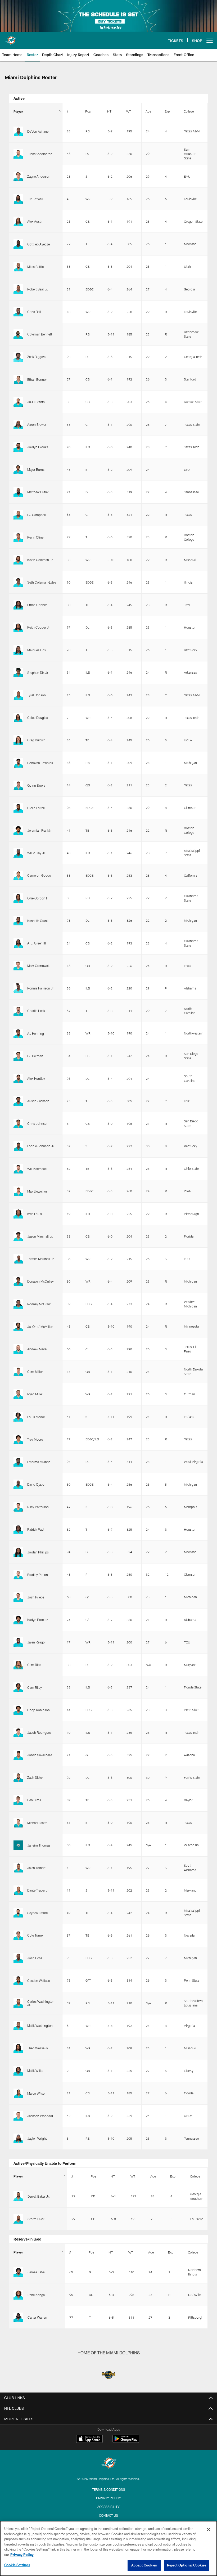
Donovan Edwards (40, 763)
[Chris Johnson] (18, 1123)
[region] (108, 2548)
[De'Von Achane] (18, 131)
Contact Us (108, 2515)
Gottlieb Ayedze (39, 244)
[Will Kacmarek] (18, 1169)
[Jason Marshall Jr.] (18, 1236)
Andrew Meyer (37, 1349)
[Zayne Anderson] (18, 176)
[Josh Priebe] (18, 1597)
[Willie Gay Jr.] (18, 853)
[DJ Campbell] (18, 515)
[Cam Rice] (18, 1665)
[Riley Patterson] (18, 1507)
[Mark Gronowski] (18, 966)
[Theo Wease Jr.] (18, 2048)
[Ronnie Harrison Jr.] (18, 988)
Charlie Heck (36, 1011)
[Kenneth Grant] (18, 921)
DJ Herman (35, 1056)
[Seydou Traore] (18, 1913)
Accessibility (108, 2507)
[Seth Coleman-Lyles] (18, 582)
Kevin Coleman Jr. (40, 560)
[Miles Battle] (18, 267)
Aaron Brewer (37, 424)
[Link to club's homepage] (11, 38)
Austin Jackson (38, 1101)
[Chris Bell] (18, 312)
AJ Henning (36, 1033)
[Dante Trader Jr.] (18, 1890)
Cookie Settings (17, 2565)
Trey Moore (35, 1439)
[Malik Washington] (18, 2026)
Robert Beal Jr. (38, 289)
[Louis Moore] (18, 1417)
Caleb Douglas (38, 718)
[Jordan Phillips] (18, 1552)
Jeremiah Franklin (40, 830)
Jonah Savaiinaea (40, 1755)
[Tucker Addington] (18, 154)
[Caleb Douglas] (18, 718)
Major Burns (36, 469)
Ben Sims (34, 1800)
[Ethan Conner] (18, 605)
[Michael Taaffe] (18, 1823)
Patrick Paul (36, 1529)
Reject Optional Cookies (187, 2565)
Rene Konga (36, 2295)
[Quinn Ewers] (18, 785)
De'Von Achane (38, 131)
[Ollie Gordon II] (18, 898)
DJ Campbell (37, 515)
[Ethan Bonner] (18, 379)
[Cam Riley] (18, 1687)
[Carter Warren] (18, 2317)
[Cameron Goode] (18, 875)
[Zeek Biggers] (18, 357)
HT (109, 111)
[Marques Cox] (18, 650)
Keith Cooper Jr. (39, 627)
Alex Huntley (36, 1078)
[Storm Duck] (18, 2219)
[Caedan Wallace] (18, 1981)
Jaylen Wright (37, 2138)
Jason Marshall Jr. (40, 1236)
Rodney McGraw (39, 1304)
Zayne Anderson (39, 176)
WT (129, 111)
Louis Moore (36, 1417)
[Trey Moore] (18, 1439)
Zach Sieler (35, 1777)
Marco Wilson (37, 2093)
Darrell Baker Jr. (39, 2196)
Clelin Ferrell (36, 808)
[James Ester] (18, 2272)
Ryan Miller (35, 1394)
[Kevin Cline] (18, 537)
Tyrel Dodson (37, 695)
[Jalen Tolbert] (18, 1868)
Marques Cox (37, 650)
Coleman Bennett (40, 334)
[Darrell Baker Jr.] (18, 2196)
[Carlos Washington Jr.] (18, 2003)
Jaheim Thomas (39, 1845)
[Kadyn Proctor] (18, 1620)
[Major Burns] (18, 469)
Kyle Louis (35, 1214)
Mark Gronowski (39, 966)
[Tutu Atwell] (18, 199)
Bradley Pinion (38, 1575)
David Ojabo (36, 1484)
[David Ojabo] (18, 1484)
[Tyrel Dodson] (18, 695)
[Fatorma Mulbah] (18, 1462)
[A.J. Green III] (18, 943)
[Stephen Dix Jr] (18, 673)
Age (148, 111)
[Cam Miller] (18, 1372)
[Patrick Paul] (18, 1529)
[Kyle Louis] (18, 1214)
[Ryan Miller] (18, 1394)
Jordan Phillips (38, 1552)
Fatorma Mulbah (39, 1462)
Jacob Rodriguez (39, 1732)
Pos (88, 111)
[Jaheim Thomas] (18, 1845)
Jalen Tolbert (36, 1868)
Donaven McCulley (40, 1281)
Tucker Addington (40, 154)
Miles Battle (35, 267)
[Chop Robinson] (18, 1710)
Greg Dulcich (36, 740)
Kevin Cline (35, 537)
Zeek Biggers (36, 357)
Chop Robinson (39, 1710)
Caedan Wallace (39, 1981)
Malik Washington (40, 2026)
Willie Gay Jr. (37, 853)
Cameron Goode (39, 875)
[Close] (209, 2529)
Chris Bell (34, 312)
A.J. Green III (37, 943)
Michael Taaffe (37, 1823)
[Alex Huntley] (18, 1078)
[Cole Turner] (18, 1935)
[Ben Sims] (18, 1800)
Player (18, 111)
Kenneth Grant (38, 921)
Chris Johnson (38, 1123)
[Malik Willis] (18, 2071)
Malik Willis (35, 2071)
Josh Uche (35, 1958)
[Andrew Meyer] (18, 1349)
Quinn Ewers (36, 785)
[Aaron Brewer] (18, 424)
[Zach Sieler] (18, 1777)
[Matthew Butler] (18, 492)
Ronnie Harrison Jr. (41, 988)
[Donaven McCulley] (18, 1281)
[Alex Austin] (18, 221)
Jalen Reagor (37, 1642)
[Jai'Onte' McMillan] (18, 1327)
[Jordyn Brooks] (18, 447)
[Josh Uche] (18, 1958)
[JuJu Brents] (18, 402)
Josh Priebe (36, 1597)
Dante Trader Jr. (38, 1890)
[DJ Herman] (18, 1056)
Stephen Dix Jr (38, 673)
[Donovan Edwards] (18, 763)
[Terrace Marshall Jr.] (18, 1259)
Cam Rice (34, 1665)
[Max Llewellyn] (18, 1191)
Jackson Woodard (40, 2116)
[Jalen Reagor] (18, 1642)
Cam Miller (35, 1372)
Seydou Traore (37, 1913)
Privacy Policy (108, 2498)
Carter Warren (37, 2317)
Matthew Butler (38, 492)
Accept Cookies (144, 2565)
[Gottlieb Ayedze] (18, 244)
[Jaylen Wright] (18, 2138)
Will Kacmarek (37, 1169)
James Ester (36, 2272)
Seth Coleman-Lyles (42, 582)
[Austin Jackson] (18, 1101)
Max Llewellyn (37, 1191)
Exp (167, 111)
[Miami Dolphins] (108, 2464)
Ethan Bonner (37, 379)
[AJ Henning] (18, 1033)
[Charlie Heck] (18, 1011)
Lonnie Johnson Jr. (41, 1146)
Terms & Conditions (109, 2489)
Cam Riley (35, 1687)
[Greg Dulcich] (18, 740)
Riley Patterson (38, 1507)
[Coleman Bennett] (18, 334)
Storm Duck (36, 2219)
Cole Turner (35, 1935)
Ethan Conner (37, 605)
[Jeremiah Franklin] (18, 830)
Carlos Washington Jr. (41, 2003)
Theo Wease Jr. (38, 2048)
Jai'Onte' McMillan (40, 1327)
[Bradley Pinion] (18, 1575)
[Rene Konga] (18, 2295)
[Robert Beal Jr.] (18, 289)
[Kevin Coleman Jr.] (18, 560)
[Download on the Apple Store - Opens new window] (89, 2439)
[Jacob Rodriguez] (18, 1732)
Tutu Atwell (35, 199)
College (189, 111)
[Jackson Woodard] (18, 2116)
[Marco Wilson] (18, 2093)
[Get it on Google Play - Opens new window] (126, 2441)
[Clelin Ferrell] (18, 808)
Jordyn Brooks (38, 447)
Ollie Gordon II (37, 898)
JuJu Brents (36, 402)
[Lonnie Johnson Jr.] (18, 1146)
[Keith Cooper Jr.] (18, 627)
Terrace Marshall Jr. (41, 1259)
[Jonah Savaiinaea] (18, 1755)
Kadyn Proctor (37, 1620)
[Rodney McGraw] (18, 1304)
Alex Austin (35, 221)
